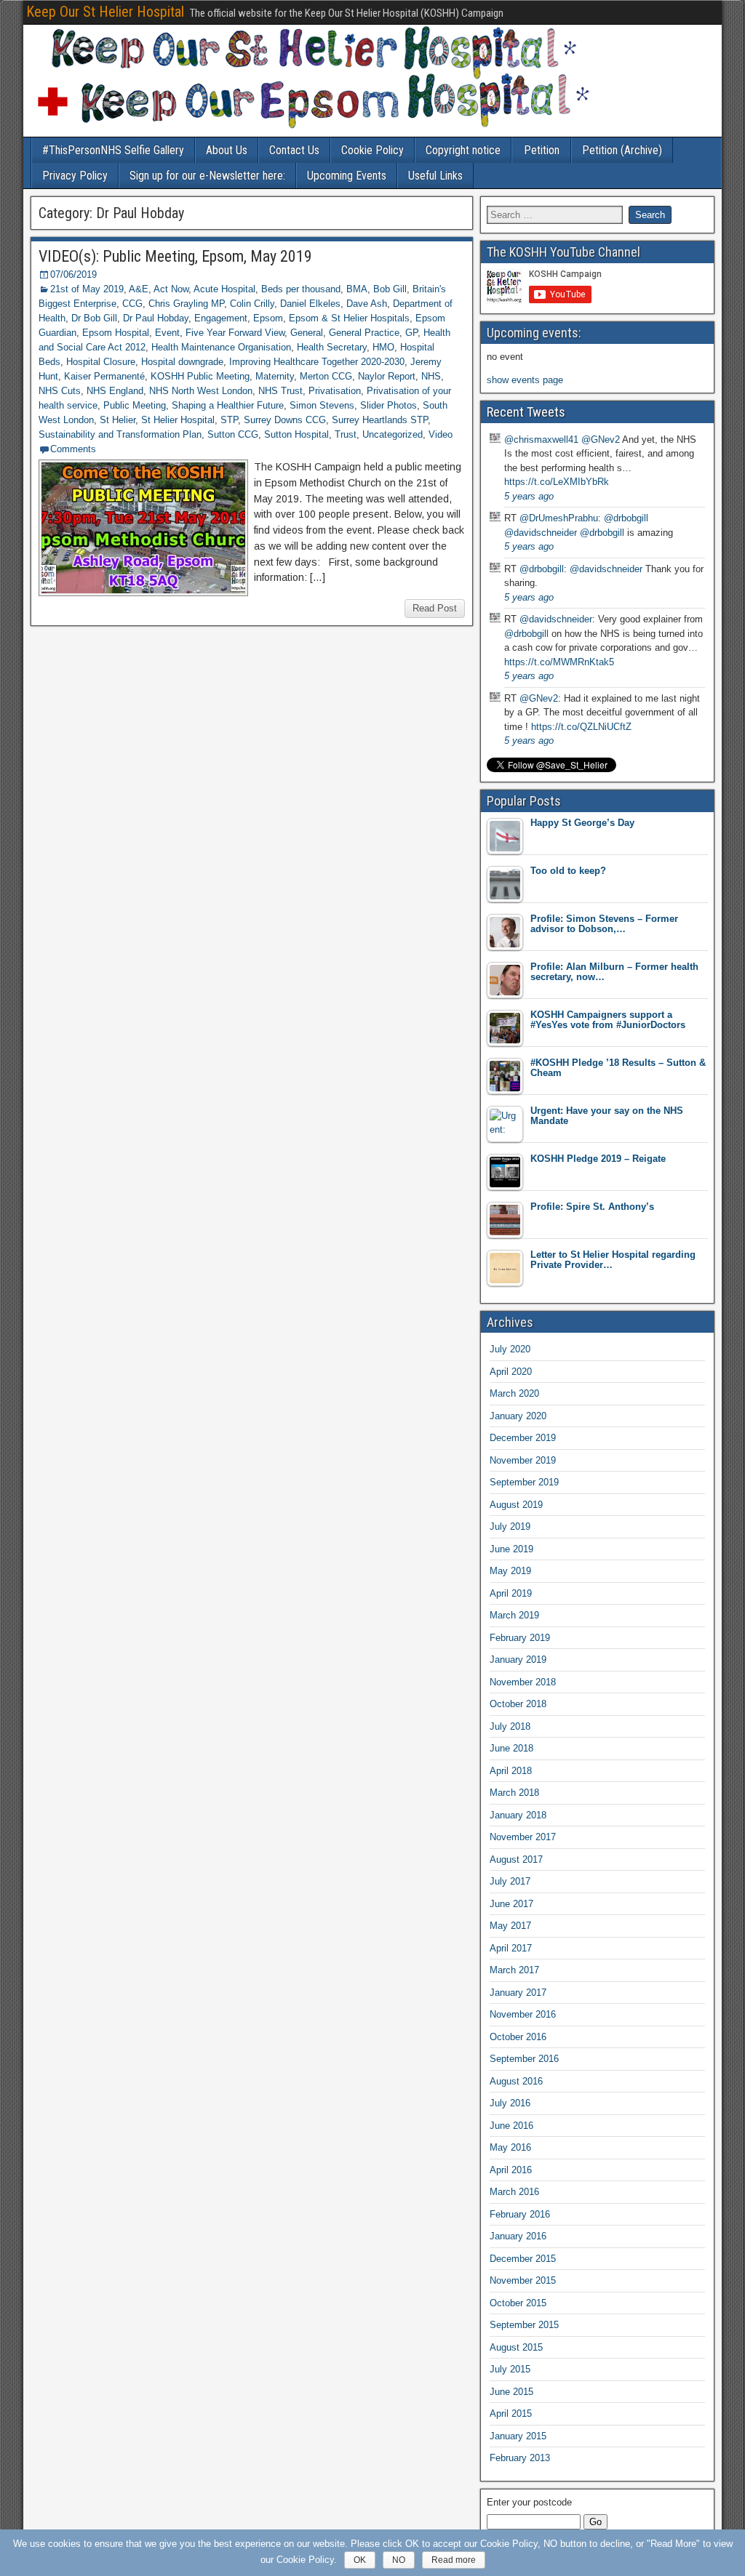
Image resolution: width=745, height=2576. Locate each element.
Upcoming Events (347, 176)
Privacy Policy (75, 176)
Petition (542, 150)
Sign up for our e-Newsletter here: (207, 176)
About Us (227, 150)
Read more (454, 2560)
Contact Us (294, 150)
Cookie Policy (372, 150)
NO (399, 2560)
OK (360, 2560)
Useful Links (435, 176)
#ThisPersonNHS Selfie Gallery (113, 150)
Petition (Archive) (622, 150)
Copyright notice (463, 150)
